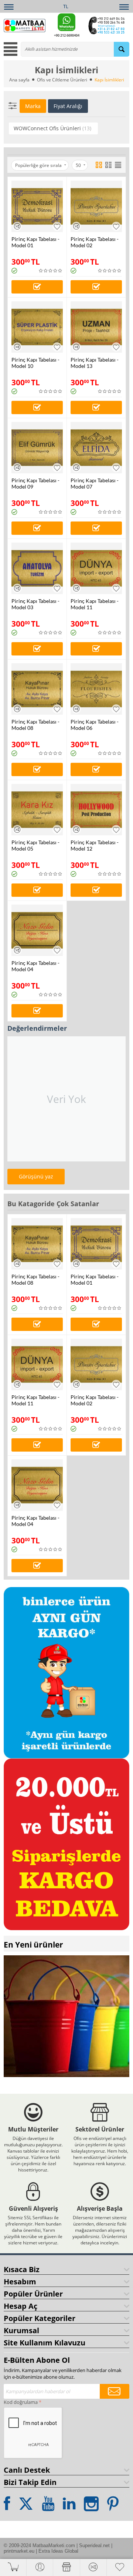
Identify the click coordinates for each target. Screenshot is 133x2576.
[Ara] (122, 49)
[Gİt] (115, 2391)
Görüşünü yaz (36, 1176)
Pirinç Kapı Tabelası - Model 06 (95, 725)
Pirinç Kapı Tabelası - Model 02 (95, 242)
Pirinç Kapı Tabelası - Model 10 (35, 363)
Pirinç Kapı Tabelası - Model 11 (95, 604)
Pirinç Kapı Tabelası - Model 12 (95, 845)
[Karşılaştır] (17, 226)
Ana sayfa (19, 80)
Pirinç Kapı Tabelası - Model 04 (35, 966)
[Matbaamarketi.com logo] (25, 25)
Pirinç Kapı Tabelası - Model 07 (95, 483)
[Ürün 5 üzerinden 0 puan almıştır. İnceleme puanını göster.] (51, 271)
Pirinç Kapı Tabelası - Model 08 (35, 725)
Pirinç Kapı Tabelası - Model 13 (95, 363)
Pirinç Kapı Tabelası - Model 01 (35, 242)
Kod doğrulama (21, 2402)
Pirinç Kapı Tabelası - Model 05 (35, 845)
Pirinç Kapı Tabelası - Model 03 (35, 604)
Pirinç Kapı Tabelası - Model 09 (35, 483)
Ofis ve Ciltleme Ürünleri (62, 80)
